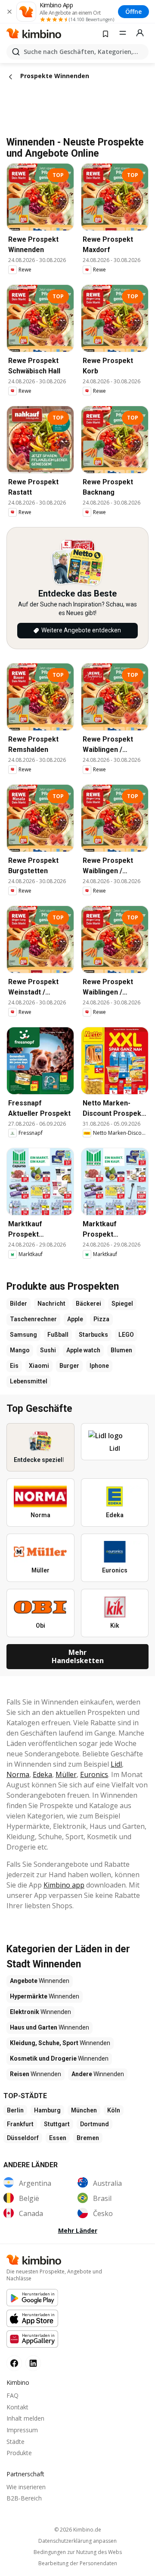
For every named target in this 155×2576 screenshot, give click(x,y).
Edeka (42, 1774)
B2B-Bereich (24, 2498)
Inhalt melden (25, 2418)
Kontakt (17, 2407)
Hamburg (47, 2110)
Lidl (116, 1764)
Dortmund (95, 2124)
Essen (58, 2138)
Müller (66, 1774)
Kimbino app (64, 1885)
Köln (114, 2110)
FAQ (12, 2395)
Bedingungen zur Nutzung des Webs (78, 2552)
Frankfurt (20, 2124)
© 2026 (78, 2530)
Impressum (22, 2430)
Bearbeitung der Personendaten (78, 2563)
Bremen (88, 2138)
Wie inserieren (26, 2487)
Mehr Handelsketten (78, 1656)
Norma (18, 1774)
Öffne (133, 11)
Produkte (19, 2453)
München (84, 2110)
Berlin (15, 2110)
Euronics (94, 1774)
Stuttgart (57, 2124)
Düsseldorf (23, 2138)
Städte (15, 2442)
